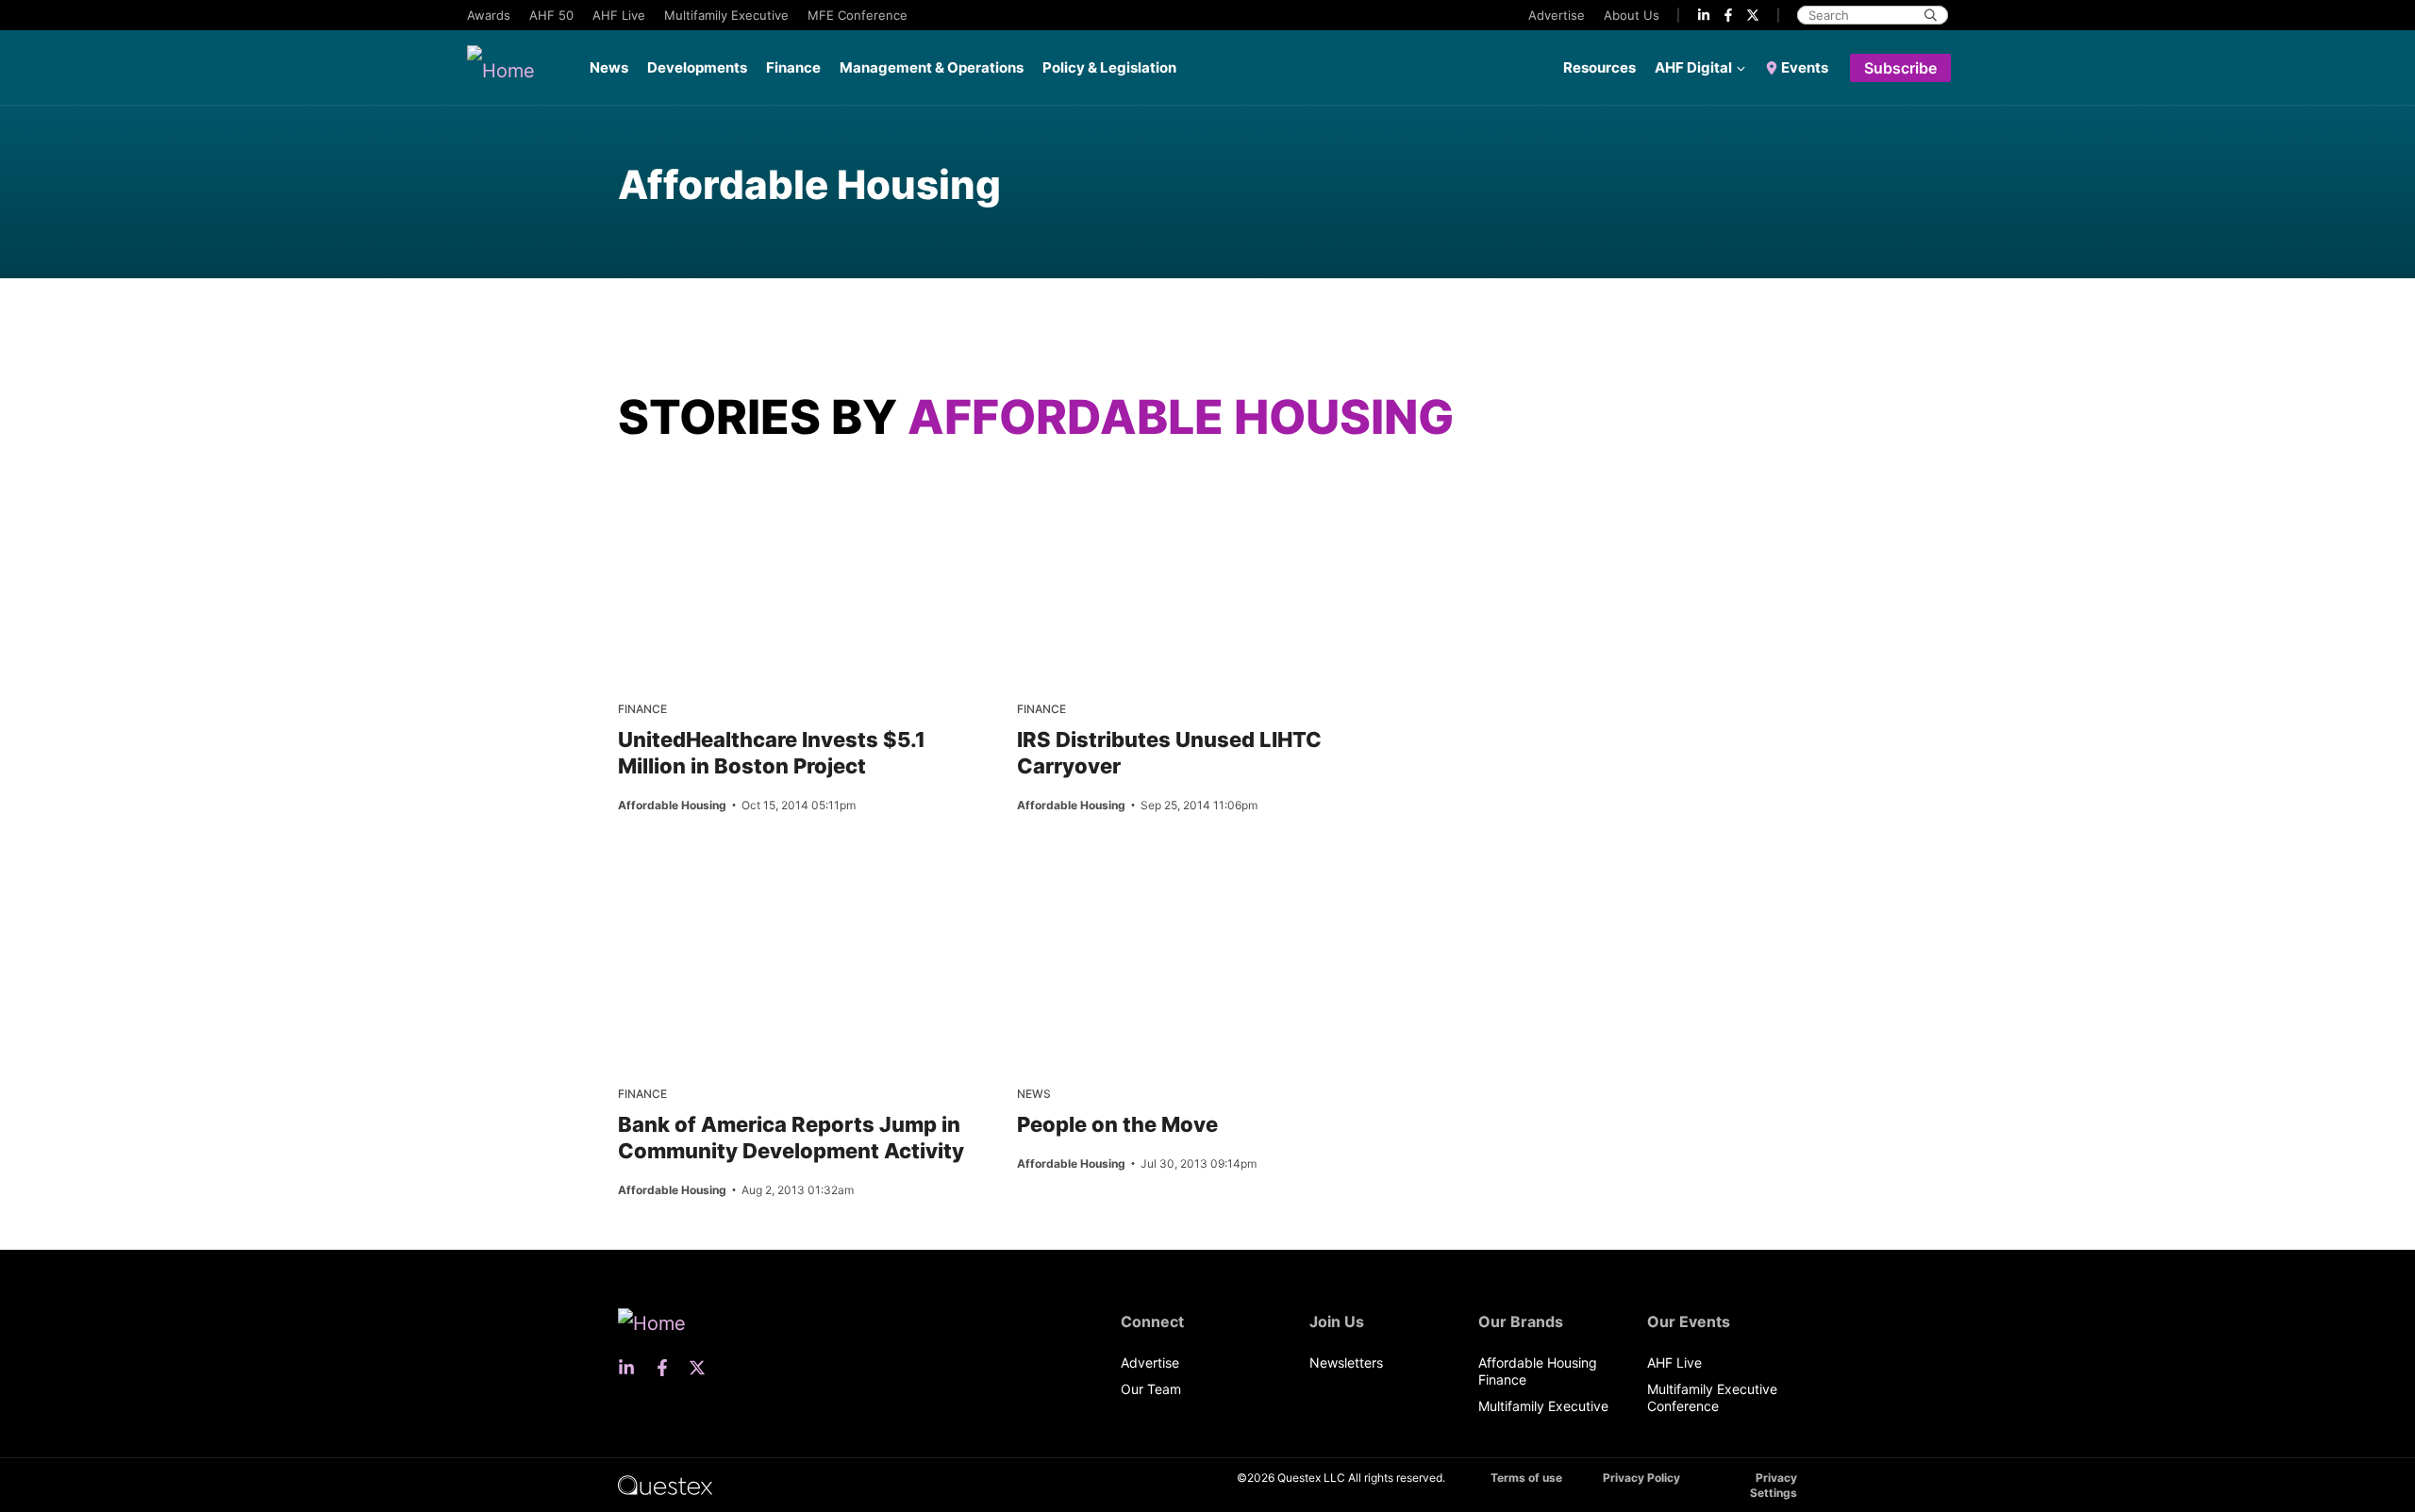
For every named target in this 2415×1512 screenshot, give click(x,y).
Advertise (1557, 15)
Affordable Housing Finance (1538, 1371)
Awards (489, 15)
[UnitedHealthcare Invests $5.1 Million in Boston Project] (687, 496)
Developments (697, 67)
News (609, 67)
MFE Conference (858, 15)
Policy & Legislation (1109, 67)
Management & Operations (932, 67)
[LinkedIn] (1704, 15)
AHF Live (619, 15)
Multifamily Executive (726, 15)
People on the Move (1117, 1124)
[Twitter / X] (1753, 15)
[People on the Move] (1086, 881)
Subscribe (1900, 68)
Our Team (1151, 1389)
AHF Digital (1693, 67)
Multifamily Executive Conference (1712, 1397)
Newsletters (1346, 1362)
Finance (793, 67)
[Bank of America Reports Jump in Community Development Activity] (687, 881)
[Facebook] (1728, 15)
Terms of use (1526, 1478)
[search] (1931, 15)
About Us (1632, 15)
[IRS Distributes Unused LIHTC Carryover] (1086, 496)
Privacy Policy (1641, 1478)
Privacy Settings (1774, 1485)
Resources (1599, 67)
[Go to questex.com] (665, 1484)
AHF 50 (551, 15)
